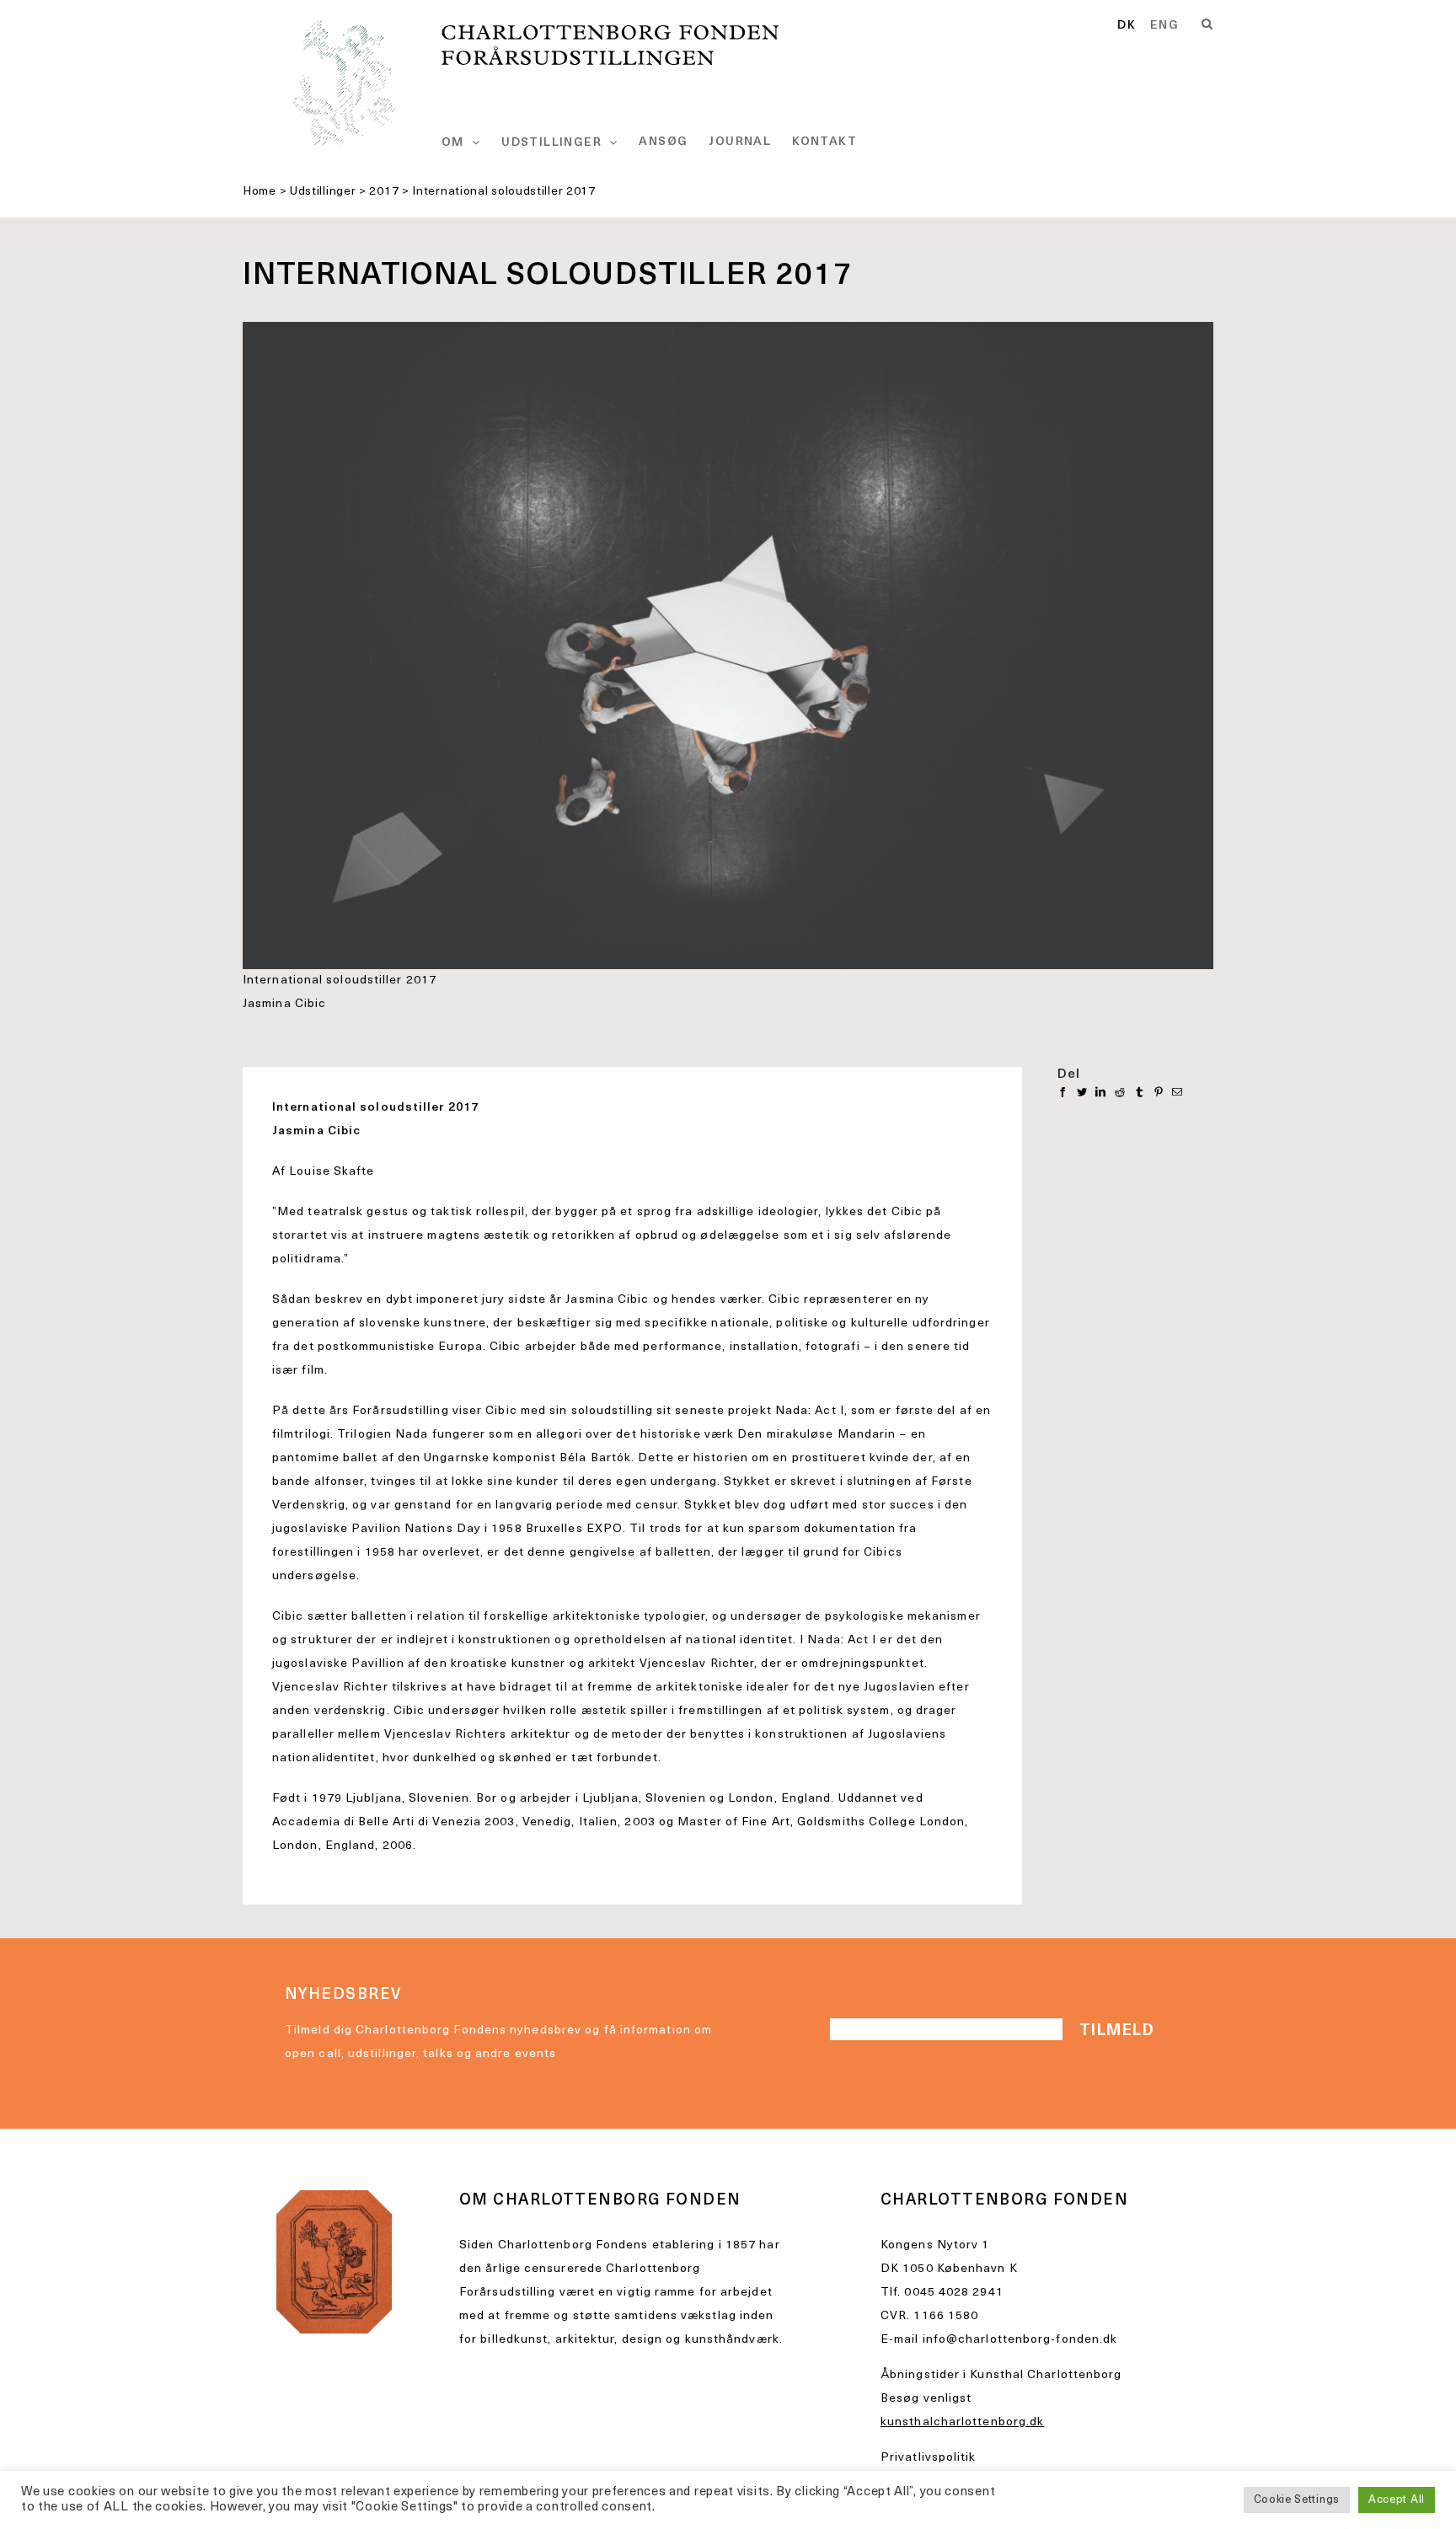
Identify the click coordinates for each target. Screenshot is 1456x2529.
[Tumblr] (1140, 1092)
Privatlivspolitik (929, 2458)
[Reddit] (1120, 1092)
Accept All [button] (1397, 2500)
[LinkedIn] (1101, 1092)
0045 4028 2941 (953, 2293)
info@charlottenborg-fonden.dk (1020, 2340)
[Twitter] (1082, 1092)
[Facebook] (1063, 1092)
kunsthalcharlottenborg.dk (962, 2422)
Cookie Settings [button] (1297, 2500)
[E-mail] (1178, 1092)
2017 (384, 192)
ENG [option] (1164, 26)
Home (260, 192)
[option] (1164, 26)
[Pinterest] (1159, 1092)
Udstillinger (323, 192)
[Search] (1207, 24)
